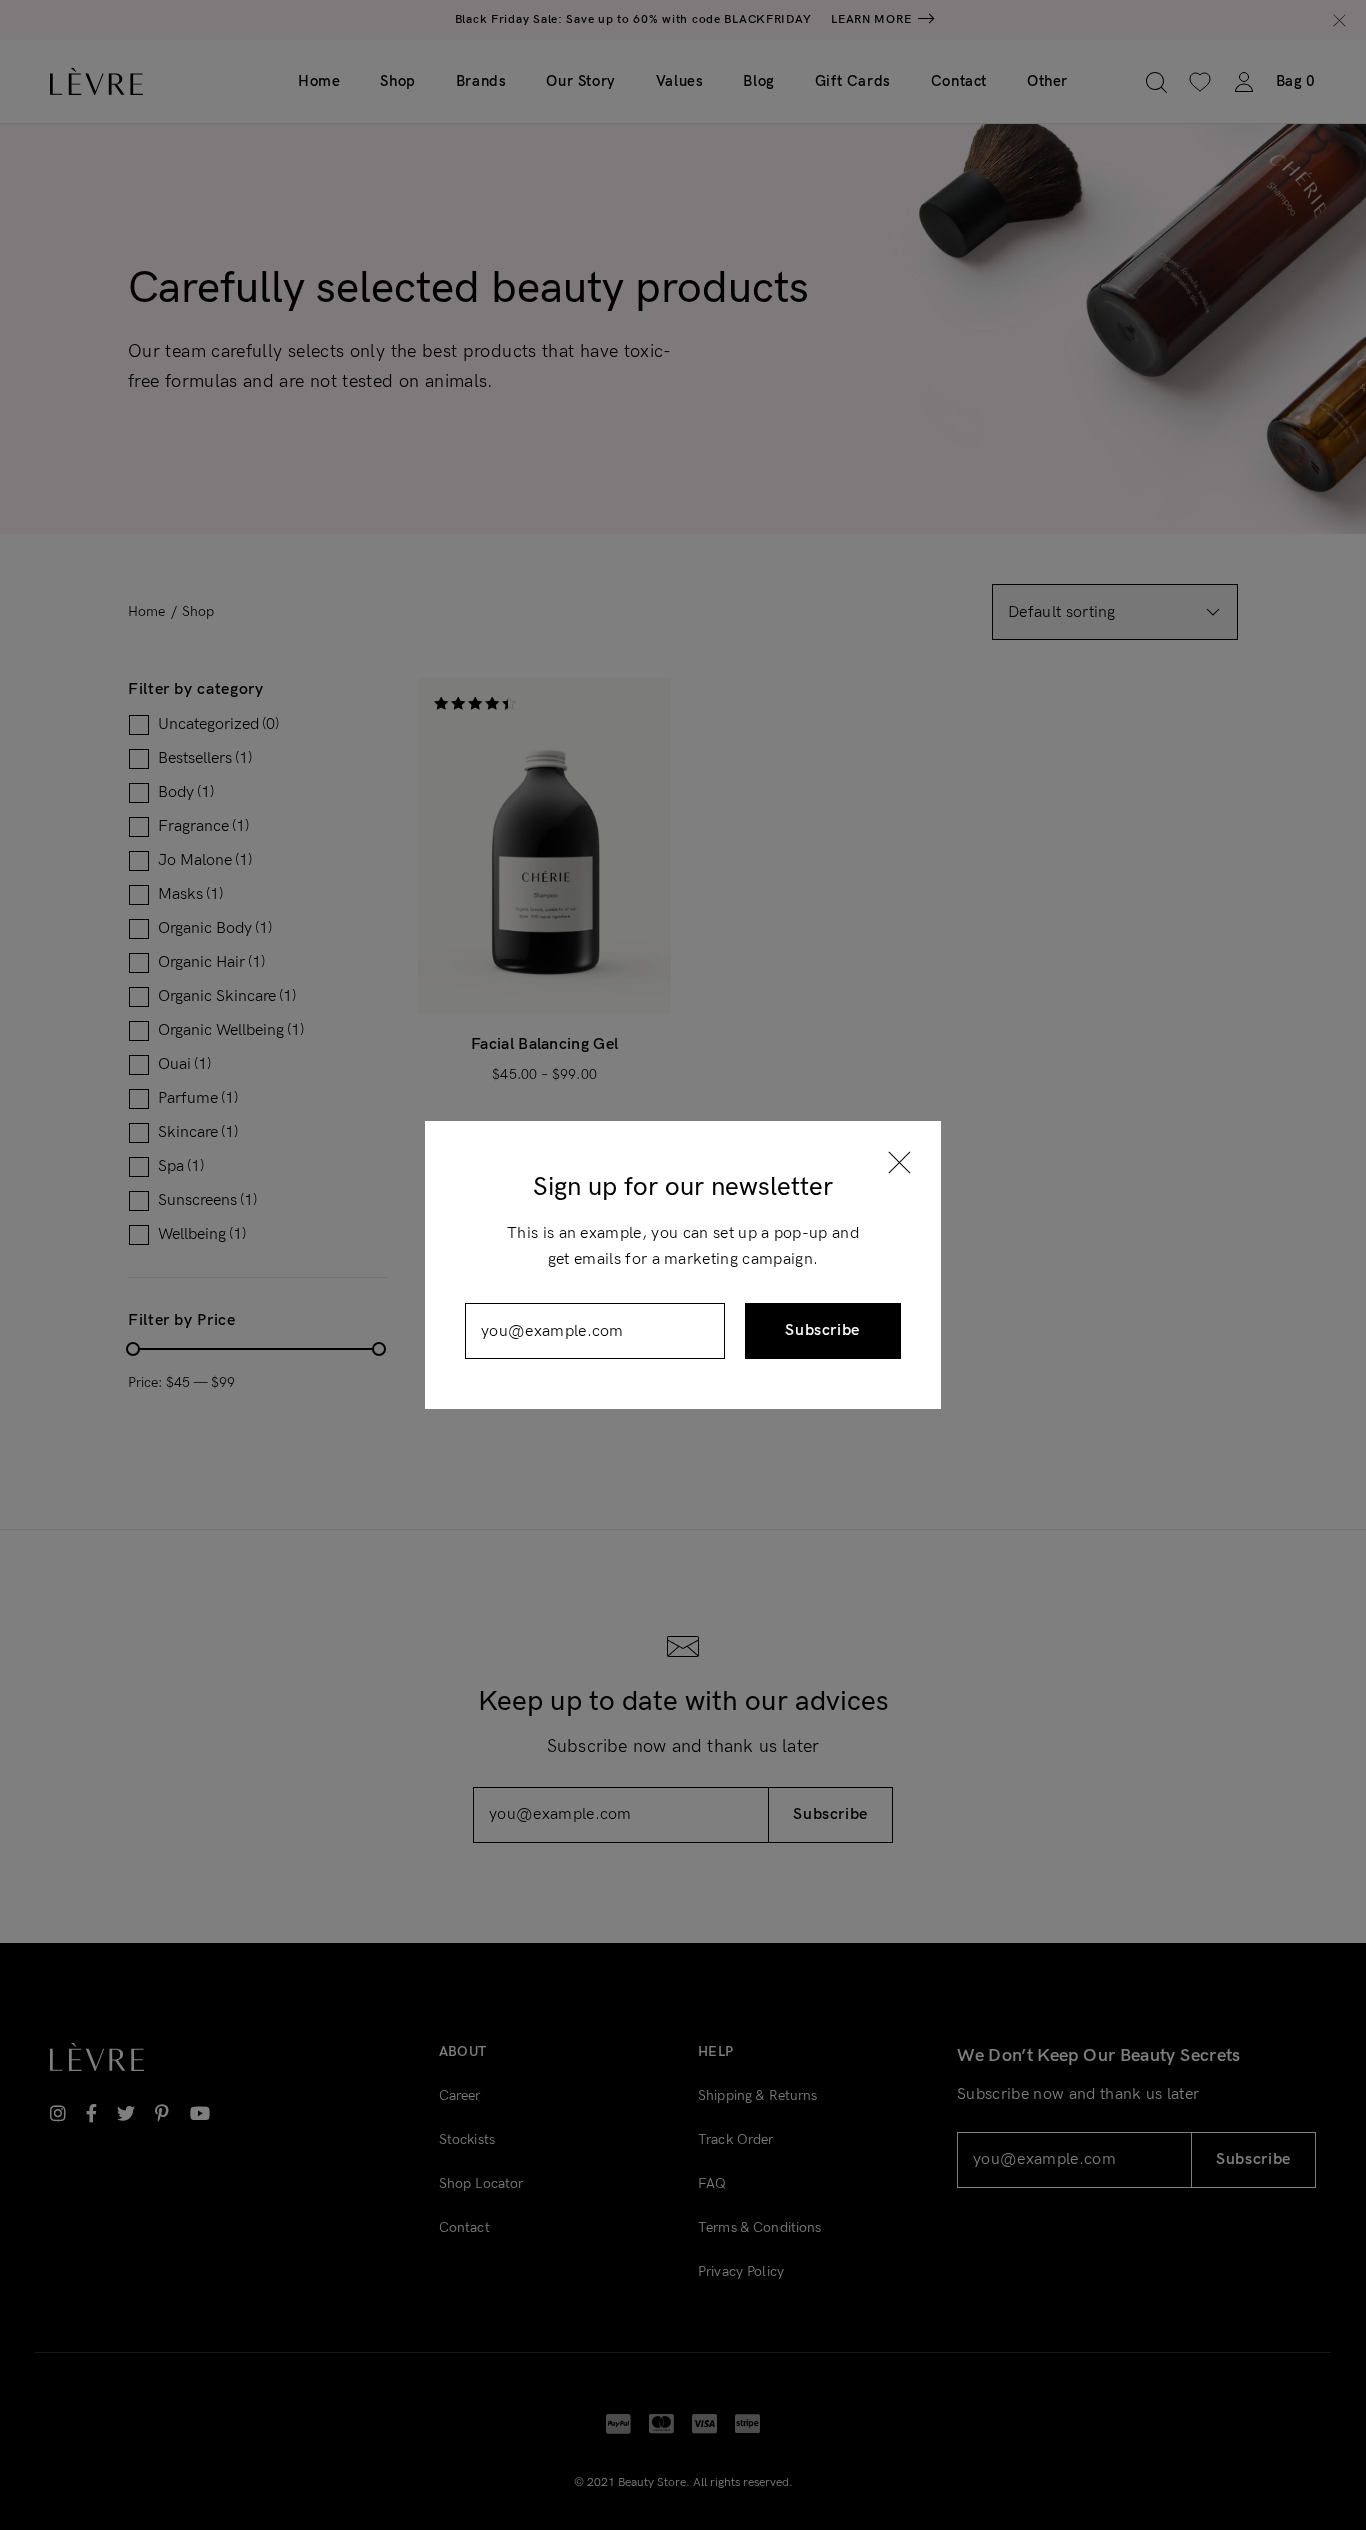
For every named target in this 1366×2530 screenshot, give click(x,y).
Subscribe (822, 1330)
